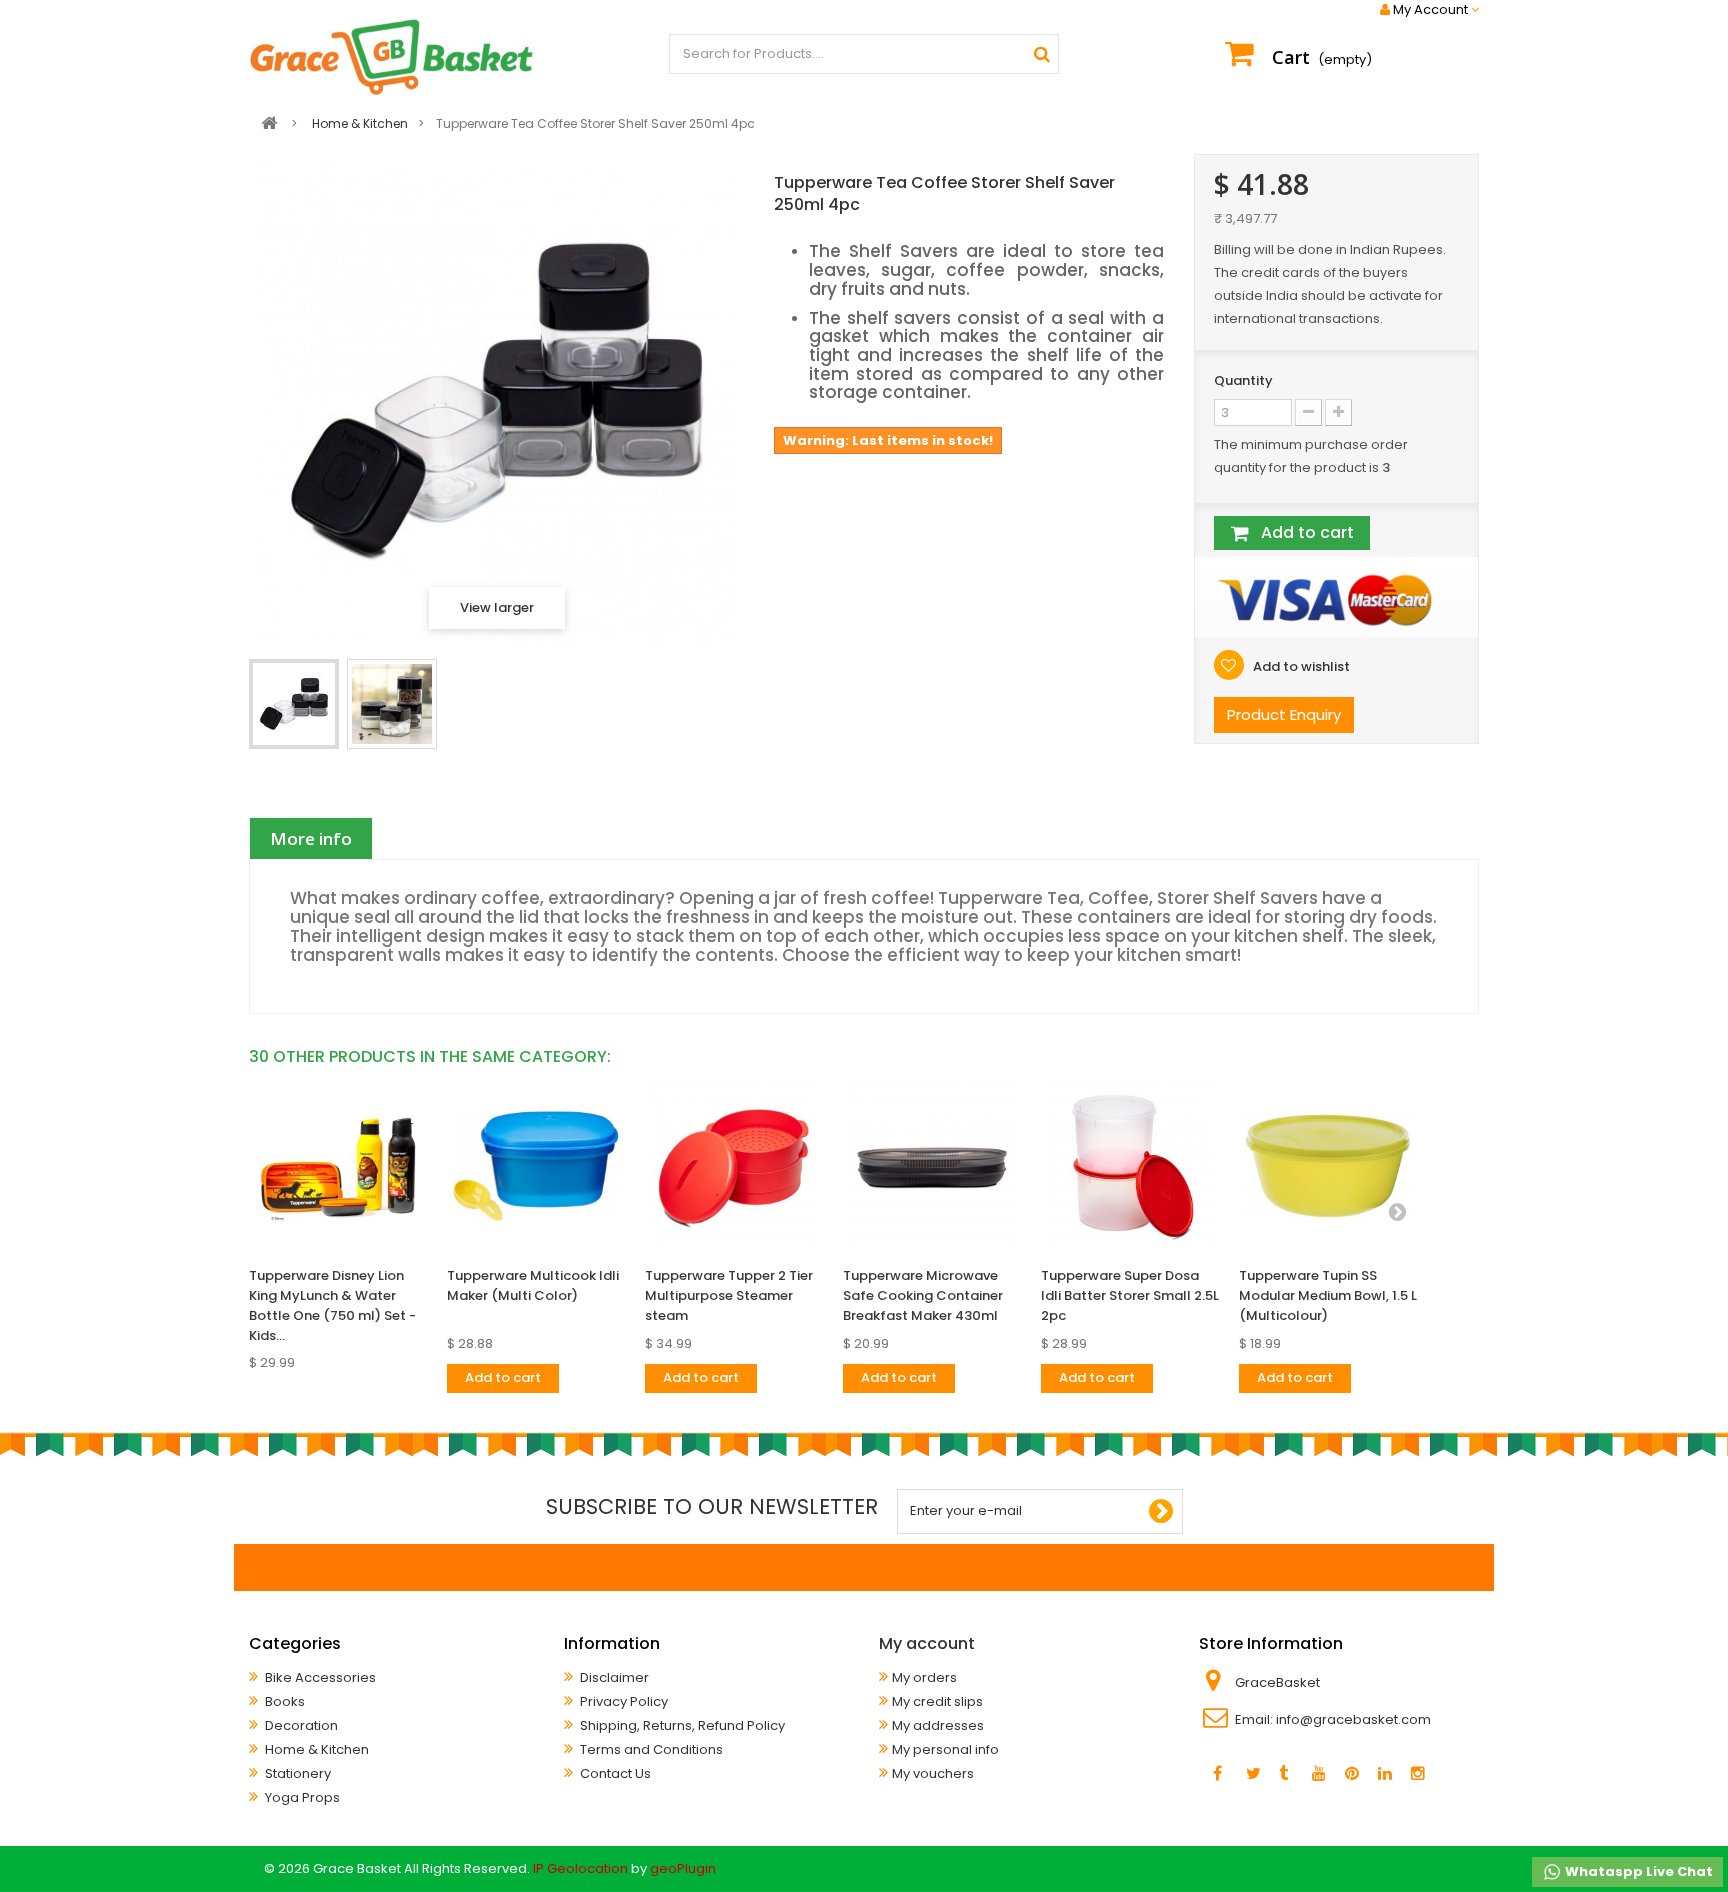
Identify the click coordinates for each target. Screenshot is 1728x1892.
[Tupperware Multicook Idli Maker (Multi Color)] (536, 1166)
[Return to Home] (269, 123)
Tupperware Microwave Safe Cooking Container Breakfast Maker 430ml (923, 1295)
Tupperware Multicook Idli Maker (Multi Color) (533, 1285)
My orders (924, 1677)
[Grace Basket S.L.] (391, 57)
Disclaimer (613, 1677)
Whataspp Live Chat (1637, 1871)
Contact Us (614, 1773)
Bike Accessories (319, 1677)
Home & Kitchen (315, 1749)
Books (283, 1701)
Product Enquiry (1284, 714)
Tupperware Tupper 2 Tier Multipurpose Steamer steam (729, 1295)
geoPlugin (683, 1868)
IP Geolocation (580, 1868)
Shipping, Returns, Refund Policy (681, 1725)
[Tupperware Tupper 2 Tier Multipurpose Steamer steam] (734, 1166)
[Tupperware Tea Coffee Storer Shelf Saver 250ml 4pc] (294, 704)
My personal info (945, 1749)
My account (927, 1643)
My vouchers (933, 1773)
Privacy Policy (622, 1701)
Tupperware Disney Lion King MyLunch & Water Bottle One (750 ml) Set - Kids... (332, 1305)
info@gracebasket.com (1353, 1719)
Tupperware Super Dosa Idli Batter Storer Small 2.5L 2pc (1130, 1295)
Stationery (296, 1773)
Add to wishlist (1300, 666)
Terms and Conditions (650, 1749)
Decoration (300, 1725)
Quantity (1243, 380)
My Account (1430, 10)
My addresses (938, 1725)
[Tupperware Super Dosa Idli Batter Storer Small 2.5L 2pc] (1130, 1166)
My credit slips (937, 1701)
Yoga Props (301, 1797)
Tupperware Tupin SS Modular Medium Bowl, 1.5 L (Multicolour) (1328, 1295)
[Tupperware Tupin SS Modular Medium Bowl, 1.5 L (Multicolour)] (1328, 1166)
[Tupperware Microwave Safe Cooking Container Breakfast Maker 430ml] (932, 1166)
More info (311, 838)
